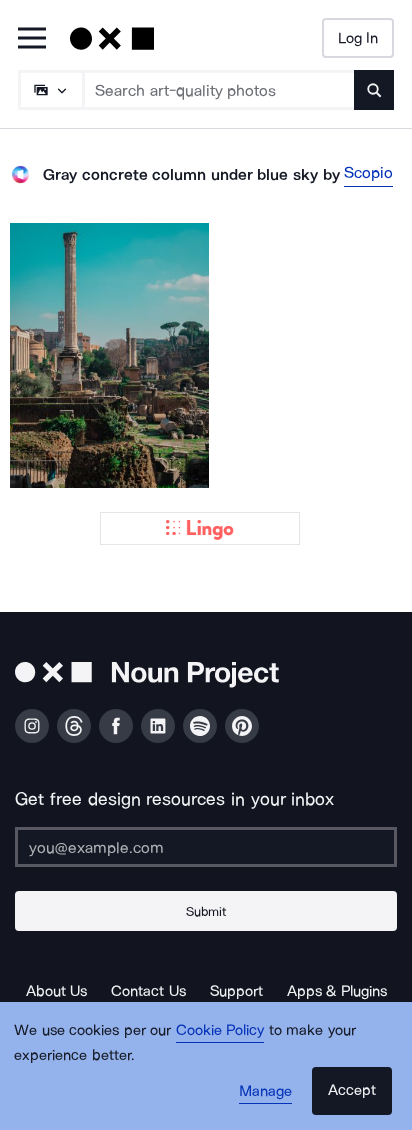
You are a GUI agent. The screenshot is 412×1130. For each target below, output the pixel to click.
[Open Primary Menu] (32, 39)
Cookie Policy (220, 1030)
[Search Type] (50, 90)
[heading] (109, 355)
